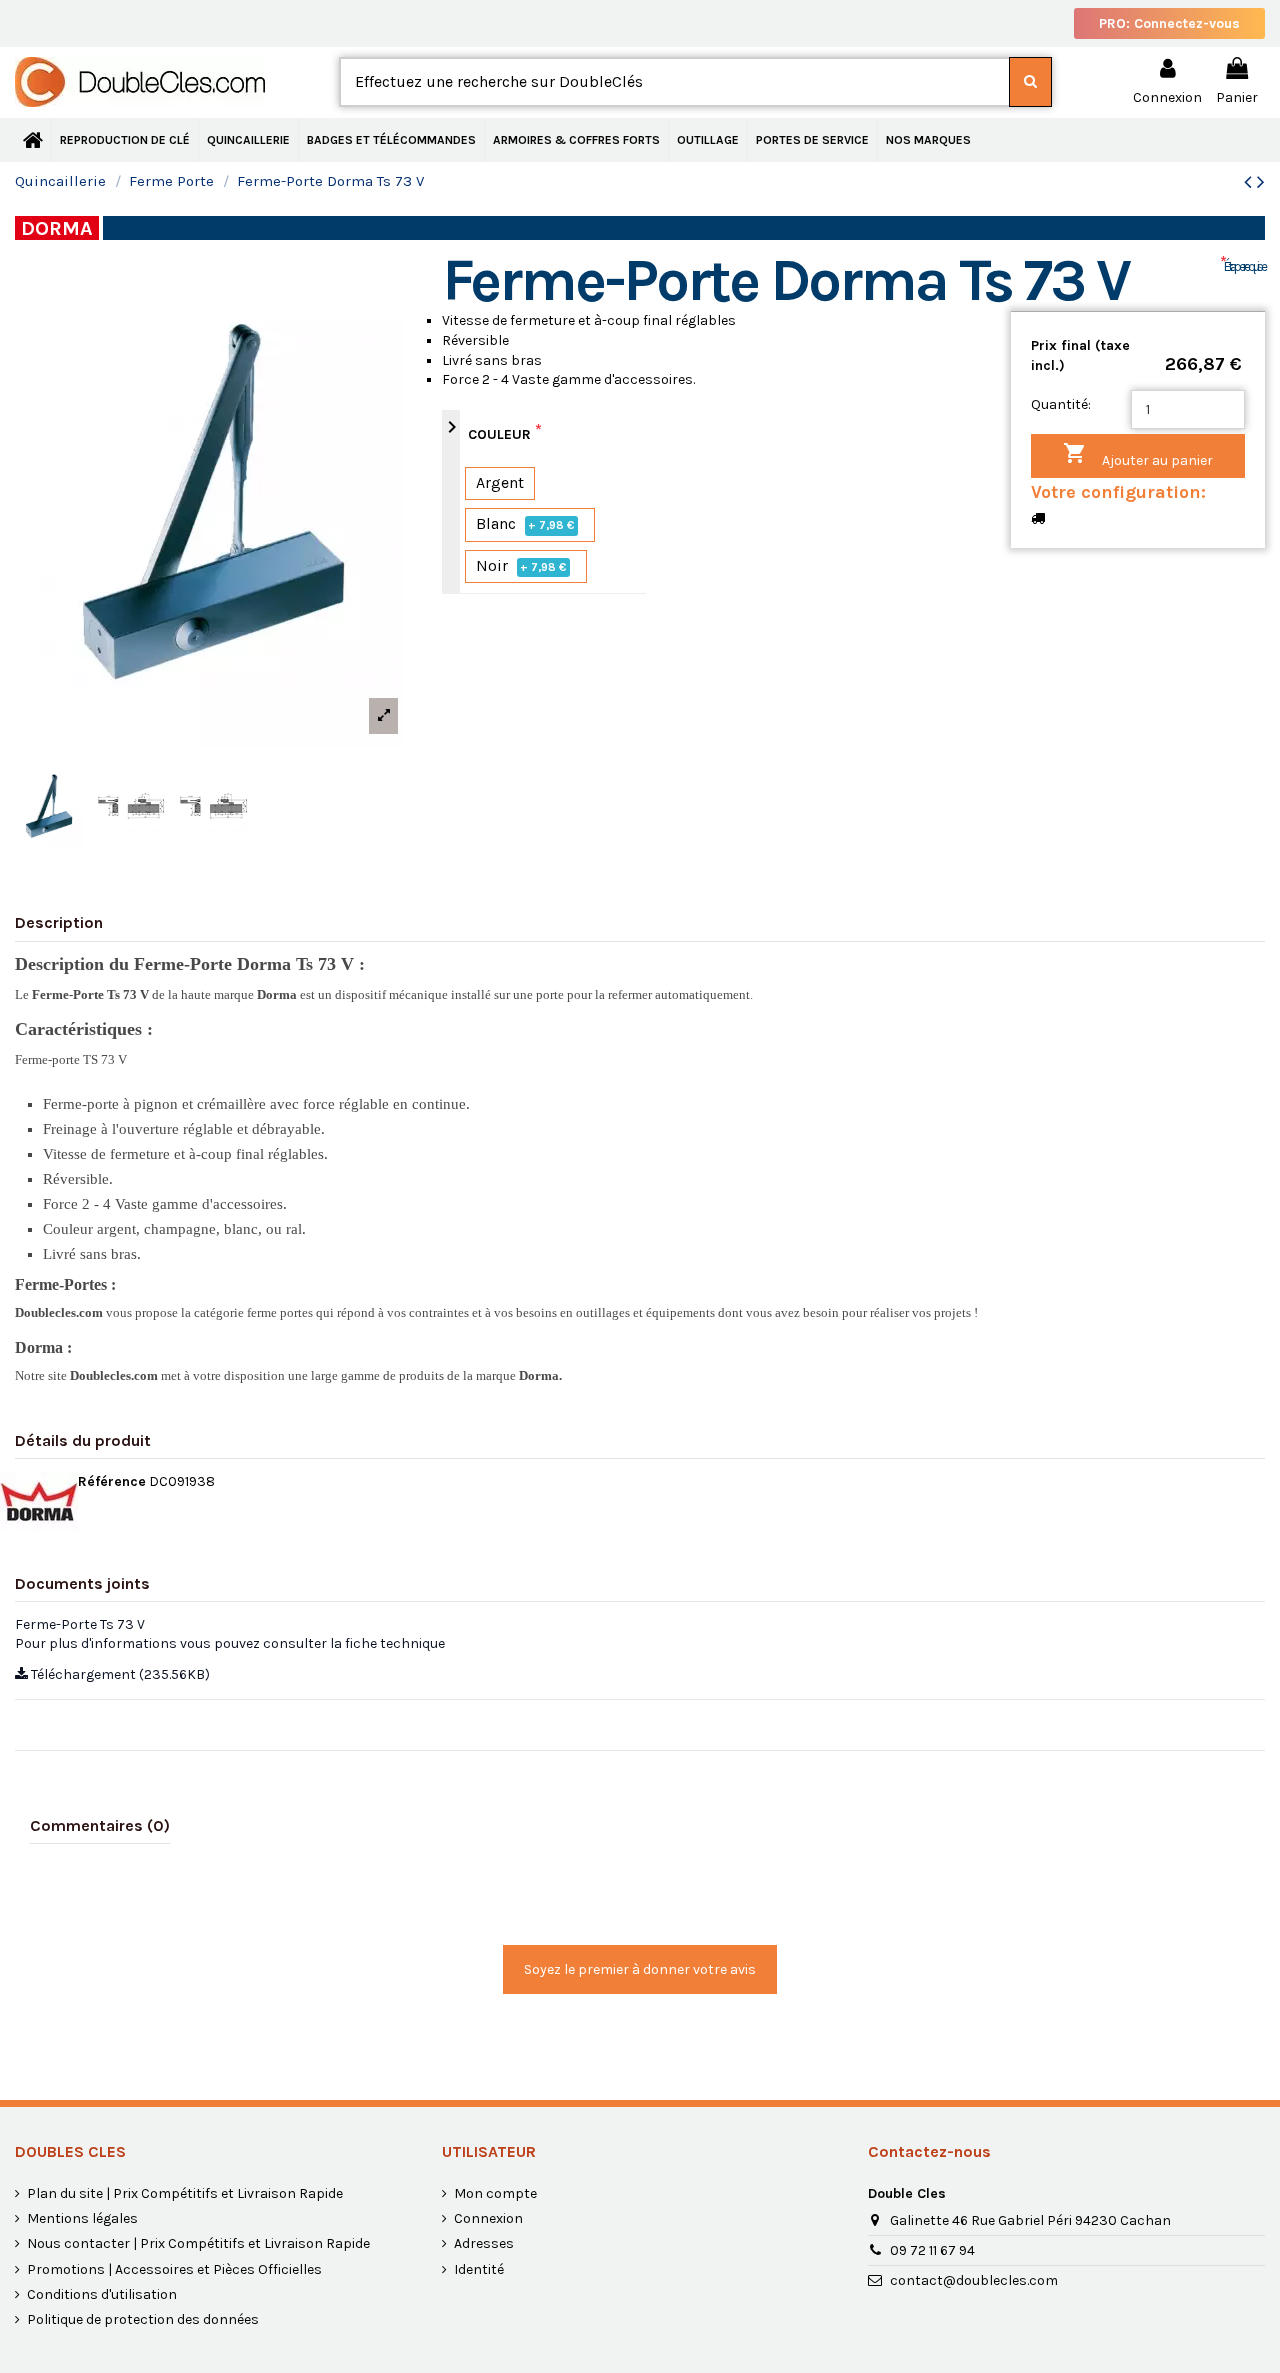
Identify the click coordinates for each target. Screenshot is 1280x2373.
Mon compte (495, 2193)
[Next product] (1261, 182)
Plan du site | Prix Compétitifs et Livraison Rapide (185, 2193)
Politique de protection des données (143, 2319)
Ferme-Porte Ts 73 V (80, 1624)
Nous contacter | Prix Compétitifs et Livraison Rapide (198, 2243)
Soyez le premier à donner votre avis (640, 1969)
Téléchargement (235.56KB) (119, 1674)
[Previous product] (1250, 182)
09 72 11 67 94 (932, 2250)
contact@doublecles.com (974, 2280)
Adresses (484, 2243)
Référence (112, 1481)
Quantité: (1061, 404)
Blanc (525, 523)
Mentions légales (82, 2218)
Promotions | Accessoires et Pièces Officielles (174, 2269)
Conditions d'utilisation (102, 2294)
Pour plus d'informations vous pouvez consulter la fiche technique (230, 1643)
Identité (479, 2269)
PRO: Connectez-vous (1169, 23)
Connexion (488, 2218)
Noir (521, 565)
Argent (500, 482)
